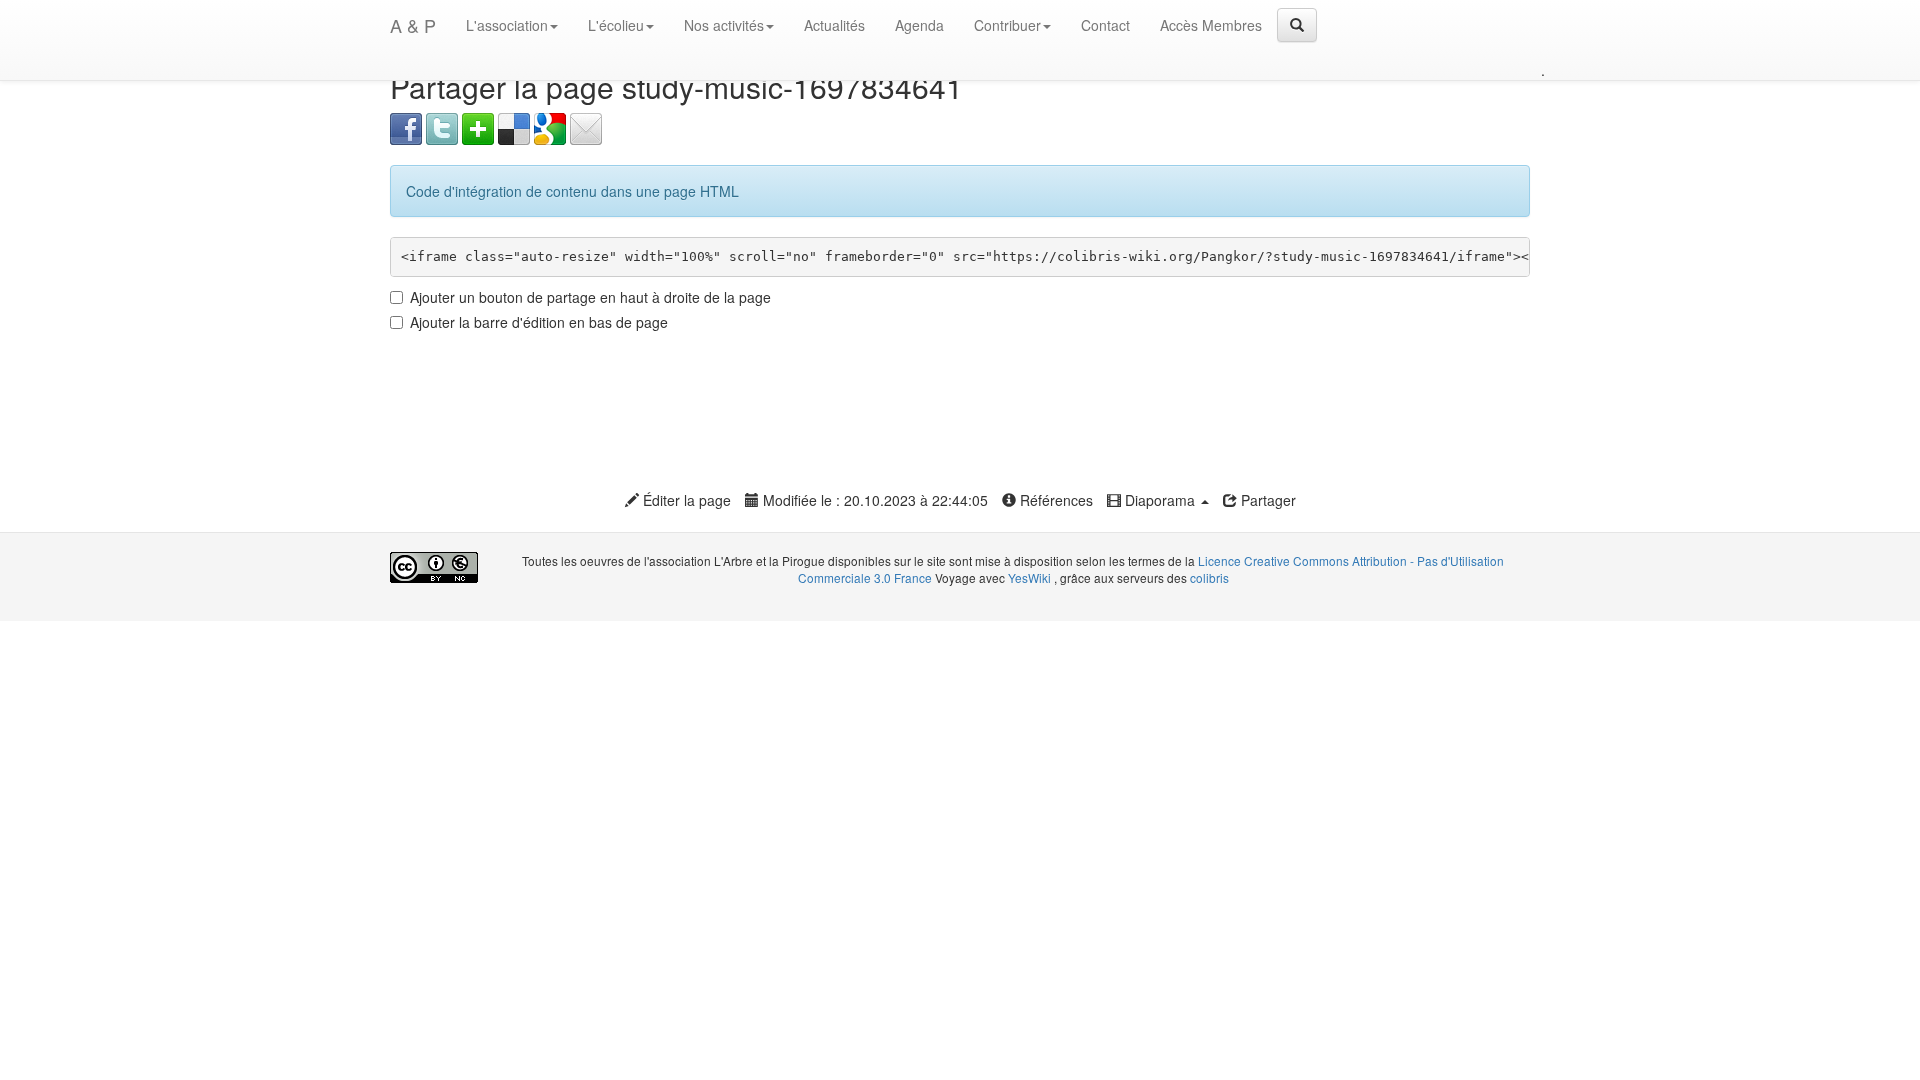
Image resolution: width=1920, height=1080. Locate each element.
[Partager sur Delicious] (514, 127)
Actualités (834, 25)
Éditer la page (685, 500)
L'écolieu (616, 25)
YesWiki (1029, 577)
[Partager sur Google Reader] (550, 127)
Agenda (919, 25)
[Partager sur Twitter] (442, 127)
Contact (1105, 25)
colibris (1209, 577)
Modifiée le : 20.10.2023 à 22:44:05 (873, 500)
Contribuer (1007, 25)
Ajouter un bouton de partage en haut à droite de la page (590, 297)
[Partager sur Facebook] (406, 127)
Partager (1266, 500)
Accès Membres (1211, 25)
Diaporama (1160, 500)
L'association (507, 25)
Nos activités (724, 25)
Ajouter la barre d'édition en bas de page (539, 322)
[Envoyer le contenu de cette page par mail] (586, 127)
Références (1054, 500)
